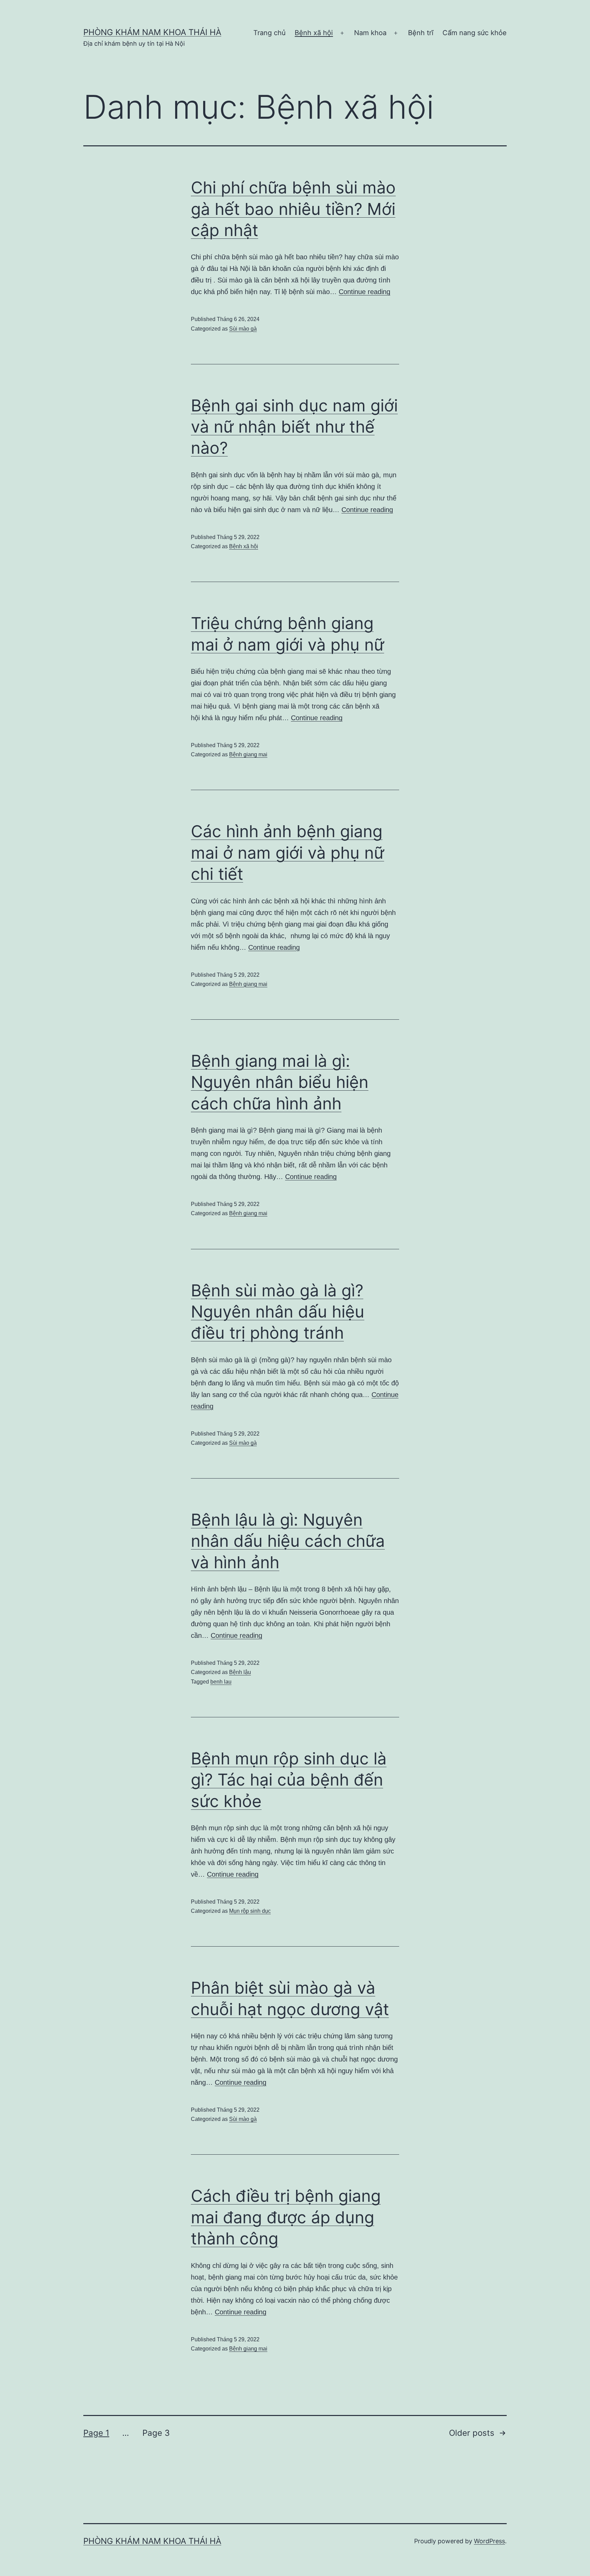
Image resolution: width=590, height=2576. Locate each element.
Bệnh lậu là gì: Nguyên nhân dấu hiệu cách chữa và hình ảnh (288, 1541)
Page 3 (156, 2433)
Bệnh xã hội (314, 33)
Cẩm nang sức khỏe (475, 33)
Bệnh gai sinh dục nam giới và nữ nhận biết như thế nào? (294, 427)
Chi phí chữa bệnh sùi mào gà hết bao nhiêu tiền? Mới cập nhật (293, 209)
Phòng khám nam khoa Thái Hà (152, 32)
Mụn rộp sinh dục (250, 1911)
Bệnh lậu (240, 1672)
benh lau (221, 1682)
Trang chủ (270, 33)
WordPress (489, 2541)
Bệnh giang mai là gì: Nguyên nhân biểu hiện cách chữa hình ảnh (280, 1082)
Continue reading (364, 292)
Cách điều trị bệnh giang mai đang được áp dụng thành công (286, 2217)
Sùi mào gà (243, 329)
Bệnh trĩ (421, 33)
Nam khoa (370, 33)
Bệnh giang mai (248, 754)
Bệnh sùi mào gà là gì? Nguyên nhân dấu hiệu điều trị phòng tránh (278, 1312)
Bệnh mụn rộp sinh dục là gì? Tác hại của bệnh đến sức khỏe (289, 1780)
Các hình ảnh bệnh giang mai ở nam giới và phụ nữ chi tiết (287, 853)
